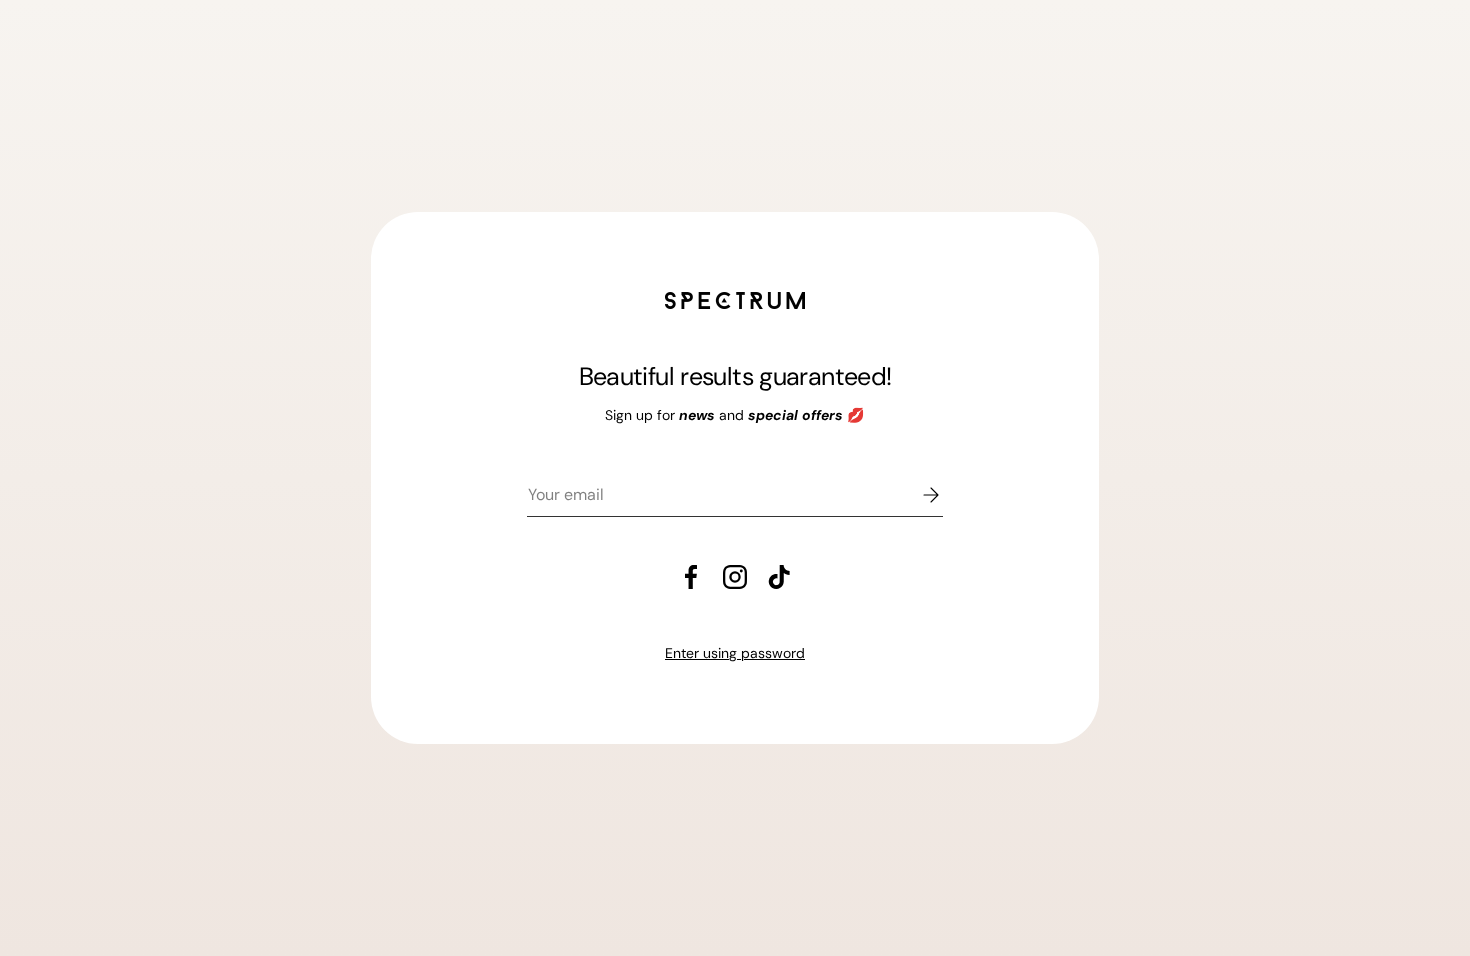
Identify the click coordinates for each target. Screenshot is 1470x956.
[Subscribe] (917, 495)
